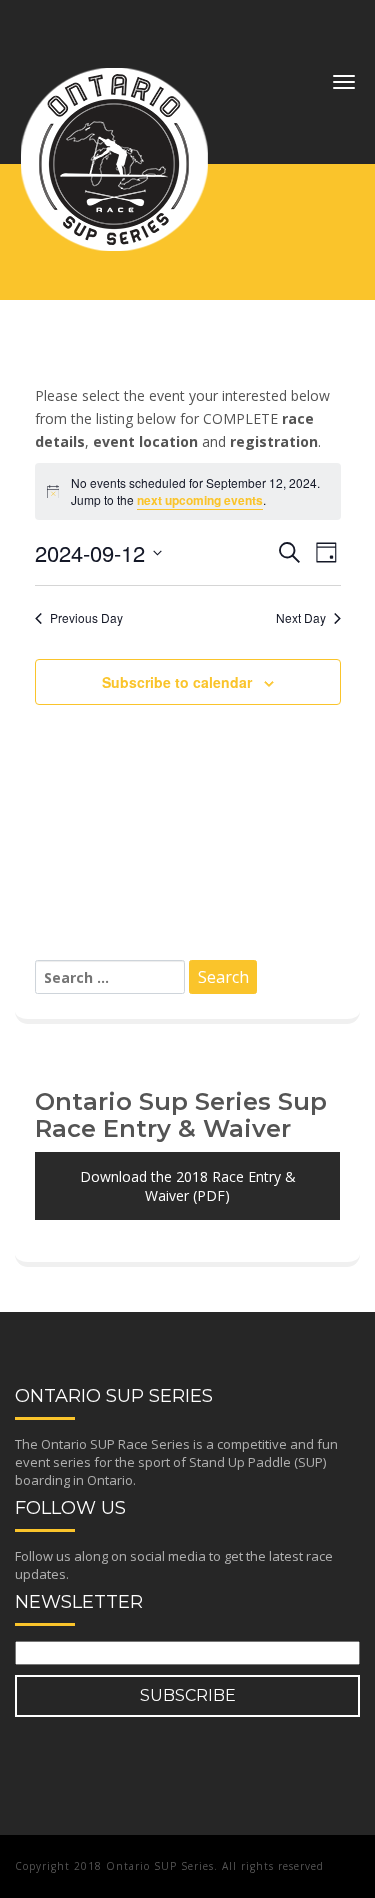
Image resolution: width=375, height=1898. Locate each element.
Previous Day (86, 618)
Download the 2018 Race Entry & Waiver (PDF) (188, 1186)
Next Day (301, 618)
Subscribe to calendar (177, 682)
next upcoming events (200, 500)
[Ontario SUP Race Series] (115, 75)
